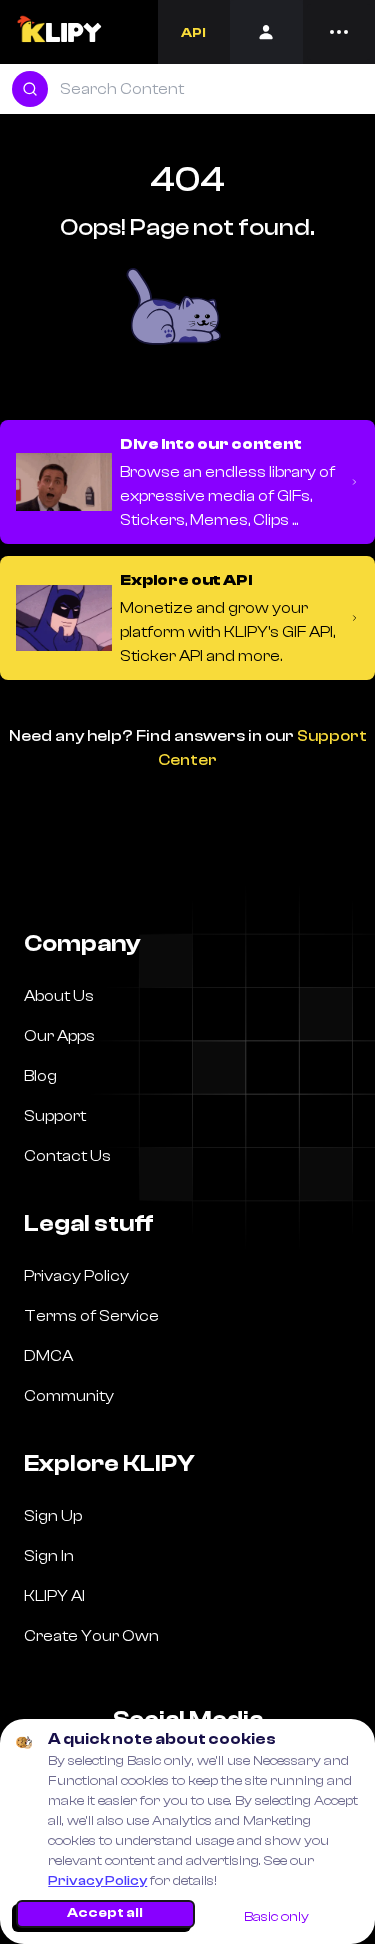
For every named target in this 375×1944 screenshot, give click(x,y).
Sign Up (53, 1516)
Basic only (276, 1917)
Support (55, 1116)
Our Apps (59, 1036)
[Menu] (339, 32)
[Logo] (58, 32)
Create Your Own (91, 1636)
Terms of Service (91, 1316)
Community (69, 1396)
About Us (59, 996)
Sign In (49, 1556)
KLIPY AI (54, 1596)
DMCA (48, 1356)
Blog (40, 1076)
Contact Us (67, 1156)
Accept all (105, 1913)
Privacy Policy (97, 1881)
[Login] (266, 32)
